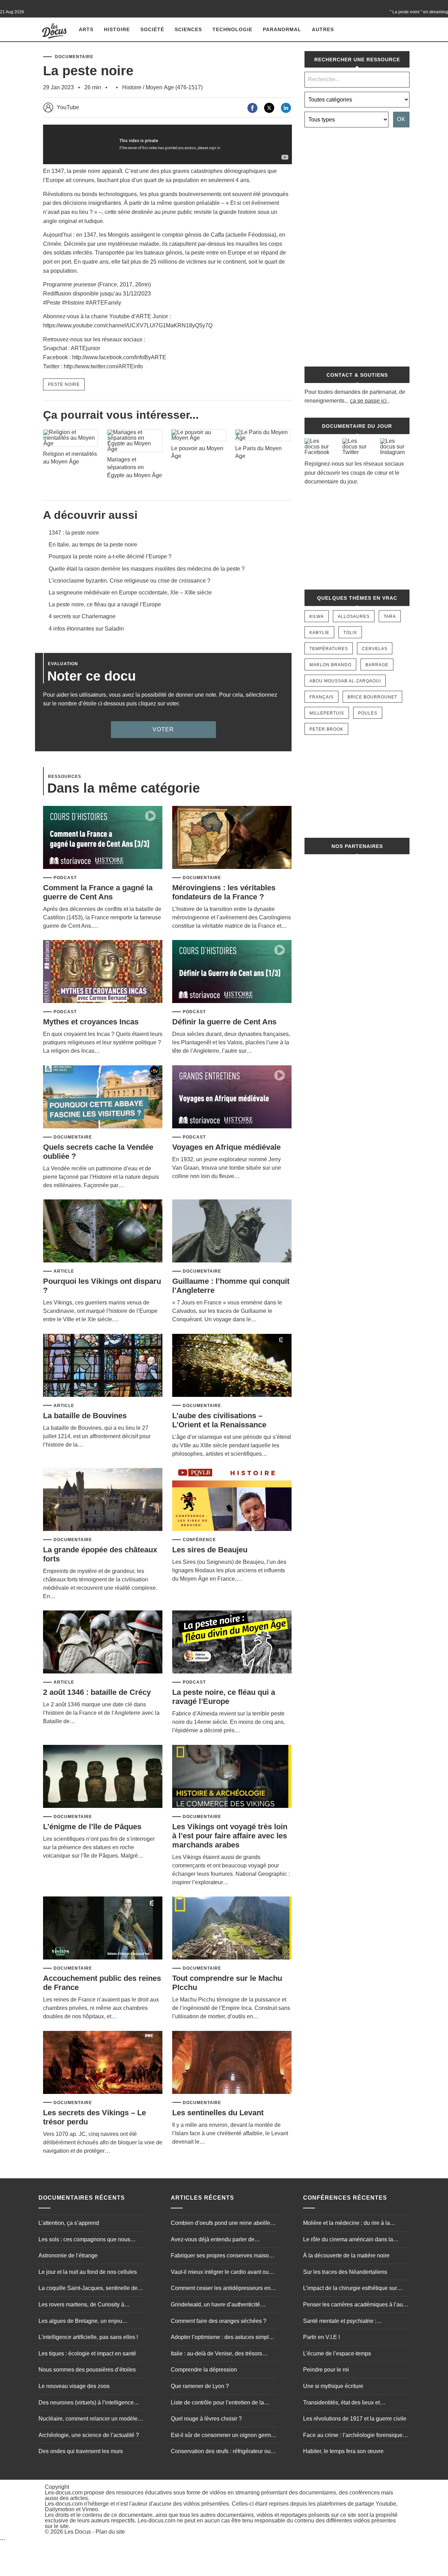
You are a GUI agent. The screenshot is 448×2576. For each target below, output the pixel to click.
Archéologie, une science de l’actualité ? (89, 2435)
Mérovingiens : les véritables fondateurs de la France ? (224, 892)
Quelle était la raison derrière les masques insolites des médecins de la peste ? (147, 569)
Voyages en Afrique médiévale (226, 1147)
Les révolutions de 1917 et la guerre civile (355, 2419)
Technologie (232, 29)
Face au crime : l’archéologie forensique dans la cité (353, 2436)
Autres (323, 29)
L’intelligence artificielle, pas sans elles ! (88, 2337)
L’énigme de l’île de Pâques (92, 1827)
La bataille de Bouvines (85, 1416)
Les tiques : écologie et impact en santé (87, 2354)
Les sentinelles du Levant (218, 2113)
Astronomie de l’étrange (68, 2256)
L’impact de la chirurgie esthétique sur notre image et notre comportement (350, 2289)
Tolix (350, 633)
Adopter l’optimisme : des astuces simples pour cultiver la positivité (223, 2338)
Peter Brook (326, 729)
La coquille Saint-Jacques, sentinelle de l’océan (88, 2289)
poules (368, 713)
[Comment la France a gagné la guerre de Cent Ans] (103, 838)
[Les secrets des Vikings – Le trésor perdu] (103, 2063)
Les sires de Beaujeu (210, 1550)
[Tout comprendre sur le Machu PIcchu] (232, 1928)
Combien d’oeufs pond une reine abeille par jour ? (220, 2224)
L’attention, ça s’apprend (69, 2223)
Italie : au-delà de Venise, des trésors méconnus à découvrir (216, 2354)
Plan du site (110, 2532)
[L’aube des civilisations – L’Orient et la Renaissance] (232, 1366)
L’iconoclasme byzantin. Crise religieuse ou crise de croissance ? (129, 581)
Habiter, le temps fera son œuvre (343, 2452)
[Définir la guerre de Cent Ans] (232, 972)
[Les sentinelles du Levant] (232, 2063)
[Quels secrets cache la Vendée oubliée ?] (103, 1097)
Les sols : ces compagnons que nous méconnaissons (84, 2240)
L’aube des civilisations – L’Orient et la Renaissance (219, 1420)
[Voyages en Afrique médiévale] (232, 1097)
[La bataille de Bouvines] (103, 1366)
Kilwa (317, 617)
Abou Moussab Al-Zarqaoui (345, 681)
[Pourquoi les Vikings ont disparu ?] (103, 1231)
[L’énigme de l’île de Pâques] (103, 1777)
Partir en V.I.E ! (321, 2337)
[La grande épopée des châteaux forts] (103, 1500)
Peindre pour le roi (326, 2370)
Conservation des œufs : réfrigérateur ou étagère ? (221, 2452)
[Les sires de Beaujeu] (232, 1500)
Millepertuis (327, 713)
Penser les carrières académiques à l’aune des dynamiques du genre (356, 2306)
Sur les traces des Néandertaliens (345, 2272)
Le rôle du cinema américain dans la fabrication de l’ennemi (348, 2240)
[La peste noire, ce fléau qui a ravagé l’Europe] (232, 1642)
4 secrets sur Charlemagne (82, 616)
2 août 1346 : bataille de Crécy (97, 1692)
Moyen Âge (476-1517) (174, 87)
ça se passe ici (368, 401)
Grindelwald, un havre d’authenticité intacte (215, 2306)
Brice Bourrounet (372, 697)
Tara (390, 617)
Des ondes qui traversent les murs (81, 2452)
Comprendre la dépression (204, 2370)
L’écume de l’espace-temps (337, 2354)
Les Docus (78, 2532)
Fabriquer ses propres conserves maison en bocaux (221, 2257)
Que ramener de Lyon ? (200, 2386)
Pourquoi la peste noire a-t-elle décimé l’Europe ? (110, 556)
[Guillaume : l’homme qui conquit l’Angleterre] (232, 1231)
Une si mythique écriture (333, 2386)
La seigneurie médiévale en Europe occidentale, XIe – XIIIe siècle (130, 593)
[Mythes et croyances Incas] (103, 972)
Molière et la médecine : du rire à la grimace (346, 2224)
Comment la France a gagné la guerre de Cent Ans (98, 892)
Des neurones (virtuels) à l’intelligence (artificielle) (86, 2403)
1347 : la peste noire (74, 533)
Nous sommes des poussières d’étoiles (87, 2370)
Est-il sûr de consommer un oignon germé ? (222, 2436)
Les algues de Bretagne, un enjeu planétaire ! (80, 2322)
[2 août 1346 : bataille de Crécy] (103, 1642)
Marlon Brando (330, 665)
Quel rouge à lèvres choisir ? (206, 2419)
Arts (86, 29)
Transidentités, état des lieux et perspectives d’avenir (341, 2403)
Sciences (188, 29)
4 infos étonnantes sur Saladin (86, 629)
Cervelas (375, 649)
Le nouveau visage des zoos (74, 2386)
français (321, 697)
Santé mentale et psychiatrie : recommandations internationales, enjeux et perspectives (354, 2322)
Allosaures (354, 617)
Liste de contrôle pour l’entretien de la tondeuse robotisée (217, 2403)
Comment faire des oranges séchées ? (219, 2321)
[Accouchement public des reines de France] (103, 1928)
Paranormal (282, 29)
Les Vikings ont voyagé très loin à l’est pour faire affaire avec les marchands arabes (230, 1836)
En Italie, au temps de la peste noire (93, 545)
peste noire (64, 384)
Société (152, 29)
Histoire (117, 29)
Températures (329, 649)
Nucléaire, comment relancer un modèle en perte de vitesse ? (88, 2420)
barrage (377, 665)
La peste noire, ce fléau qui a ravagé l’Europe (105, 604)
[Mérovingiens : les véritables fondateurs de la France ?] (232, 838)
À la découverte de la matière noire (346, 2256)
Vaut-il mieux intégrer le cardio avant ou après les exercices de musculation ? (220, 2273)
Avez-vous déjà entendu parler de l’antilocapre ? (213, 2240)
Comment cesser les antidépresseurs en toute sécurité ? (221, 2289)
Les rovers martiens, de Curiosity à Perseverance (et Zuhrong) (81, 2306)
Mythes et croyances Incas (91, 1022)
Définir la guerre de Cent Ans (224, 1022)
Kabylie (319, 633)
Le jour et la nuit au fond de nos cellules (88, 2272)
